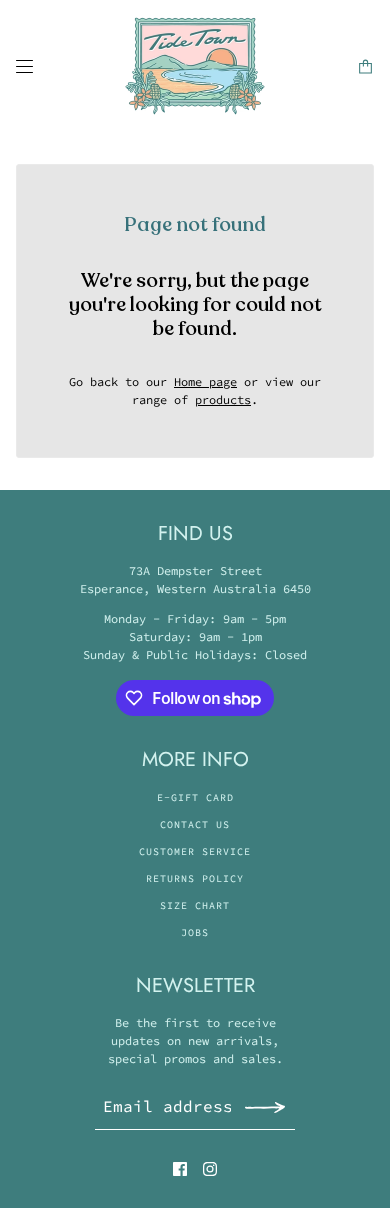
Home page (205, 381)
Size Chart (195, 905)
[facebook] (180, 1169)
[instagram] (210, 1169)
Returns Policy (195, 878)
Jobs (195, 932)
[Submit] (265, 1106)
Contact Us (195, 824)
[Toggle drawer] (24, 66)
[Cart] (365, 66)
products (223, 399)
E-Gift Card (195, 797)
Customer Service (195, 851)
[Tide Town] (195, 66)
